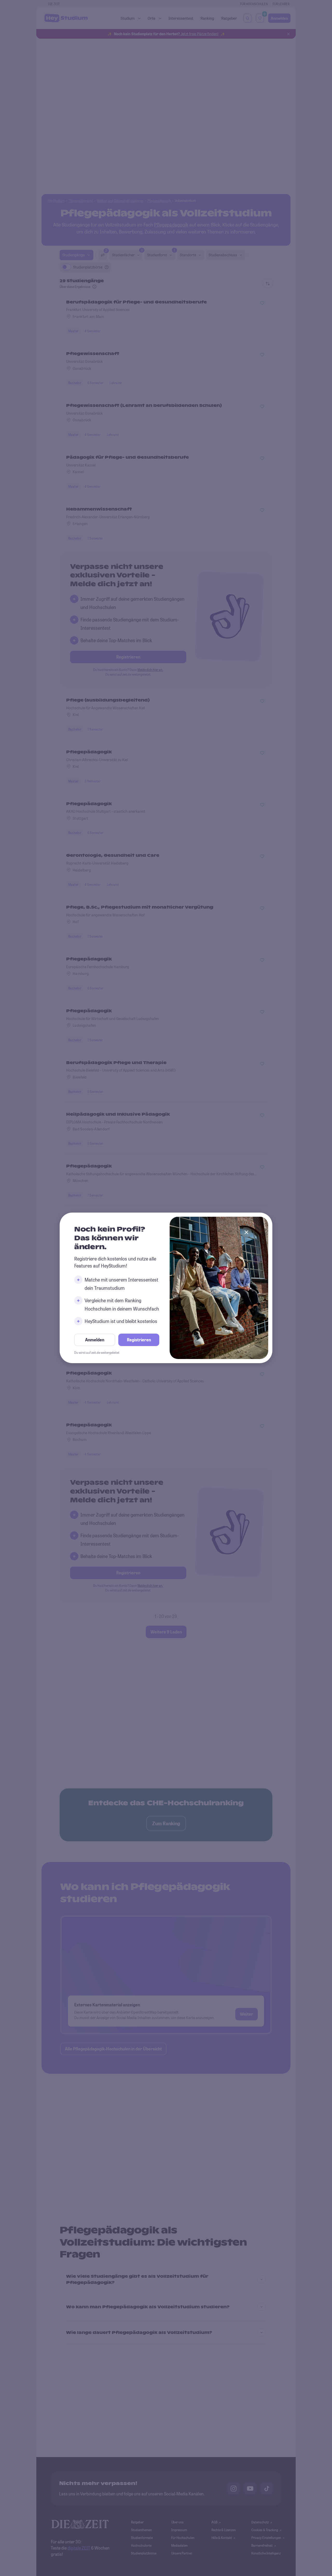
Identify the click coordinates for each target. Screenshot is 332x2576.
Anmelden (95, 1340)
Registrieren (139, 1340)
